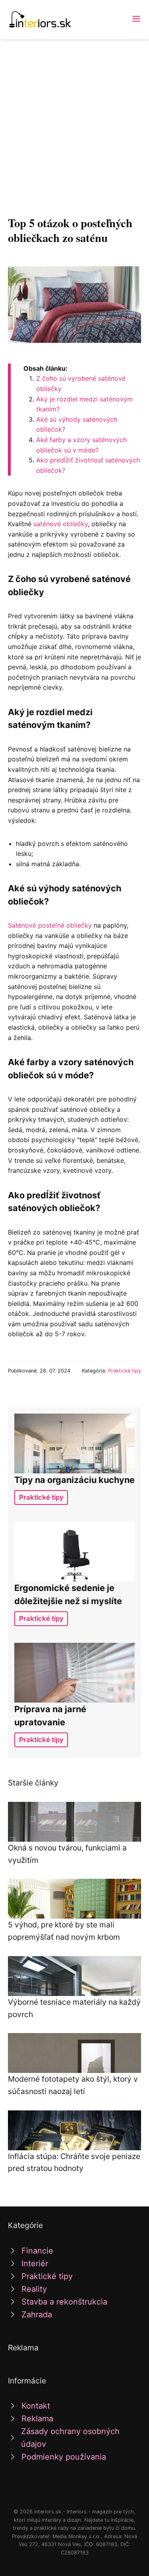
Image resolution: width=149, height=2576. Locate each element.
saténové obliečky (61, 524)
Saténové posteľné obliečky (50, 925)
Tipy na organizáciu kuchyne (74, 1480)
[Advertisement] (74, 118)
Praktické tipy (125, 1371)
